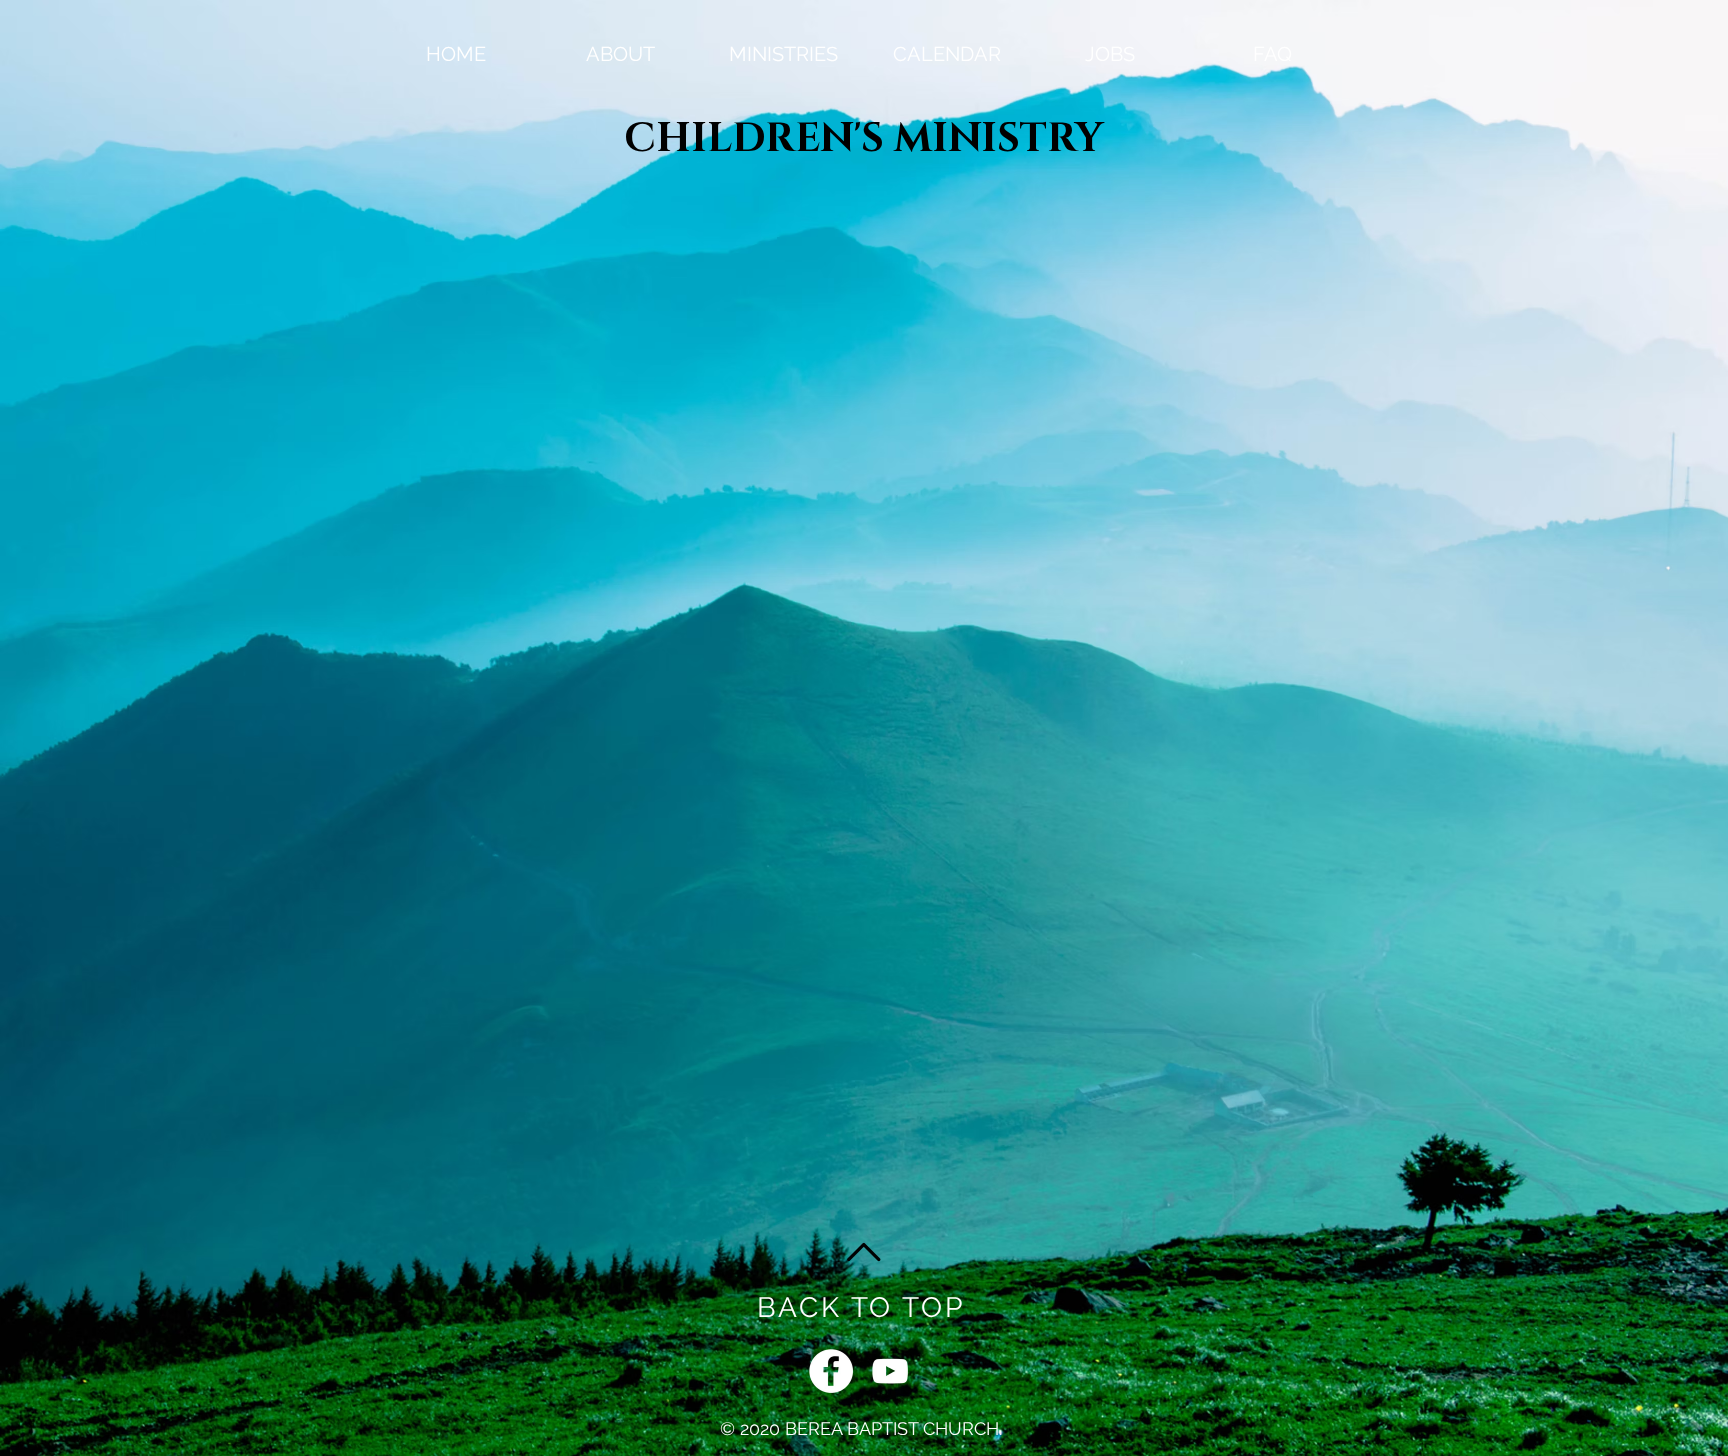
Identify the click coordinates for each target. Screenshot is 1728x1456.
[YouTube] (890, 1371)
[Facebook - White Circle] (831, 1371)
